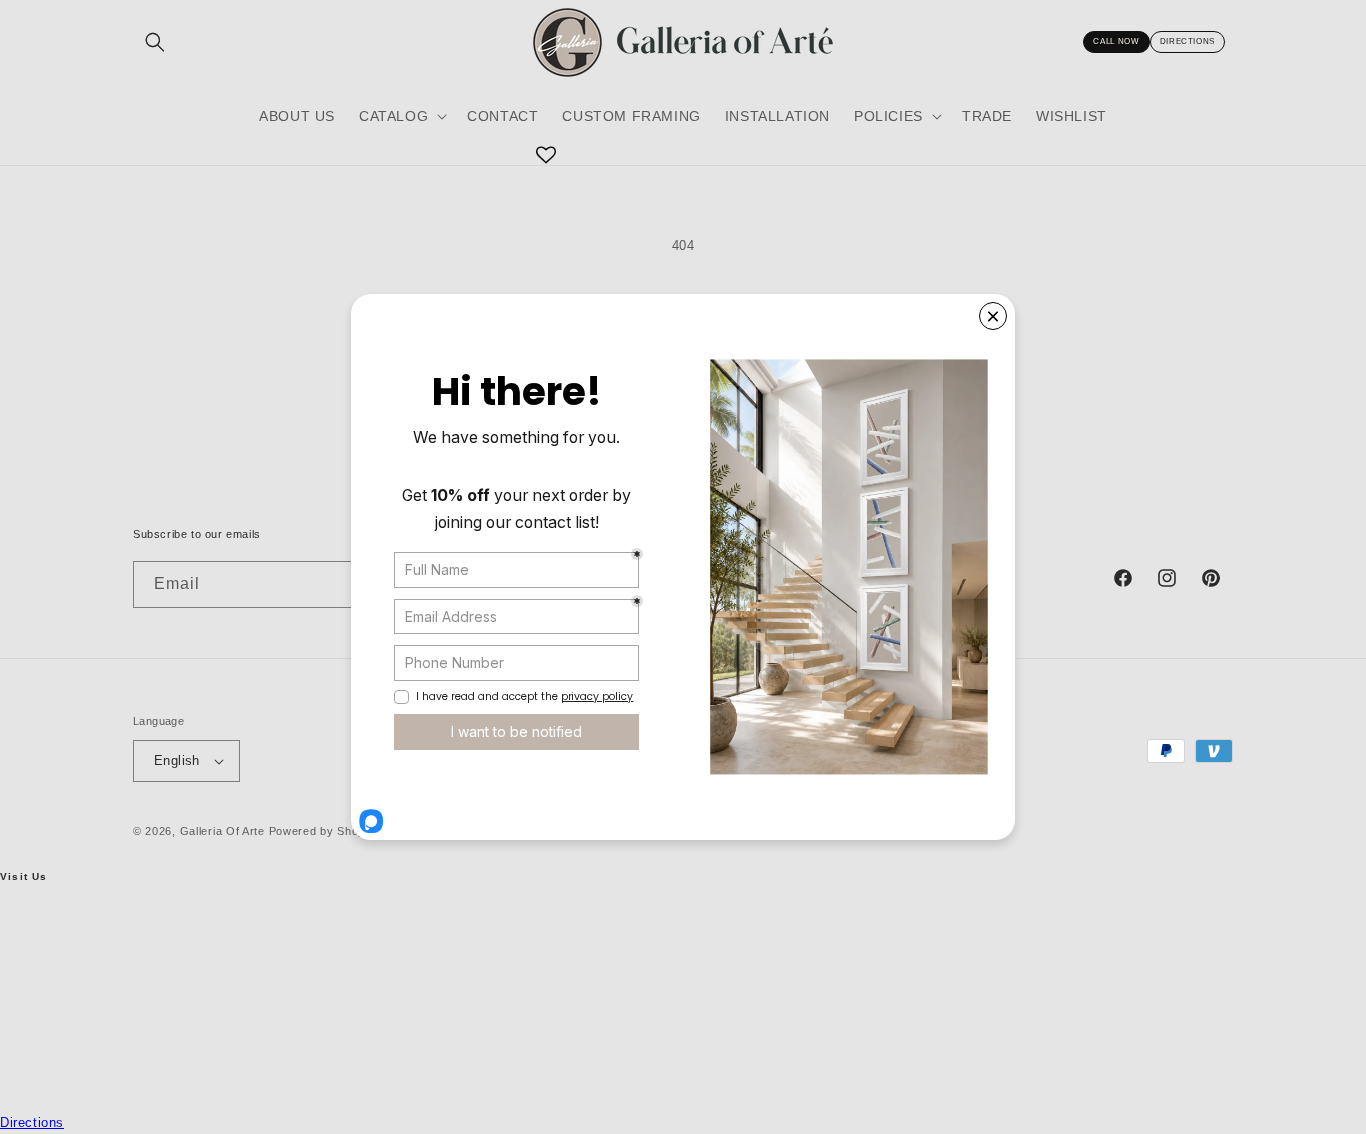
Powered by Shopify (324, 831)
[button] (401, 116)
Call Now (1116, 41)
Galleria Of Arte (222, 831)
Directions (1187, 41)
